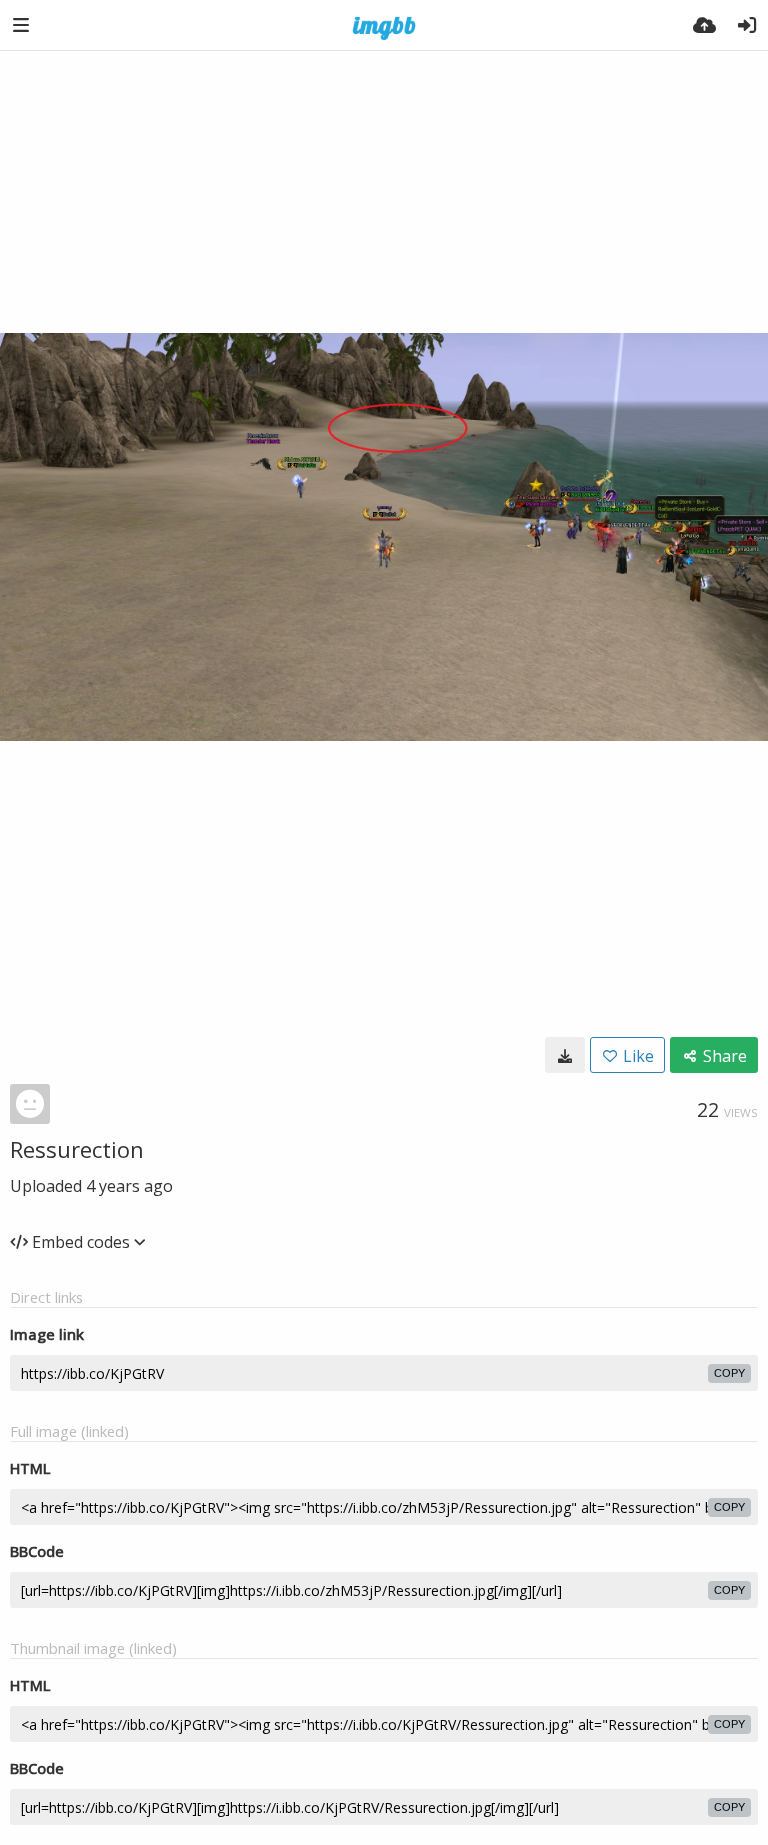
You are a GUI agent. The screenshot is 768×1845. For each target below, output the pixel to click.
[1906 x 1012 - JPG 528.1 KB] (565, 1055)
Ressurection (77, 1149)
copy (729, 1373)
